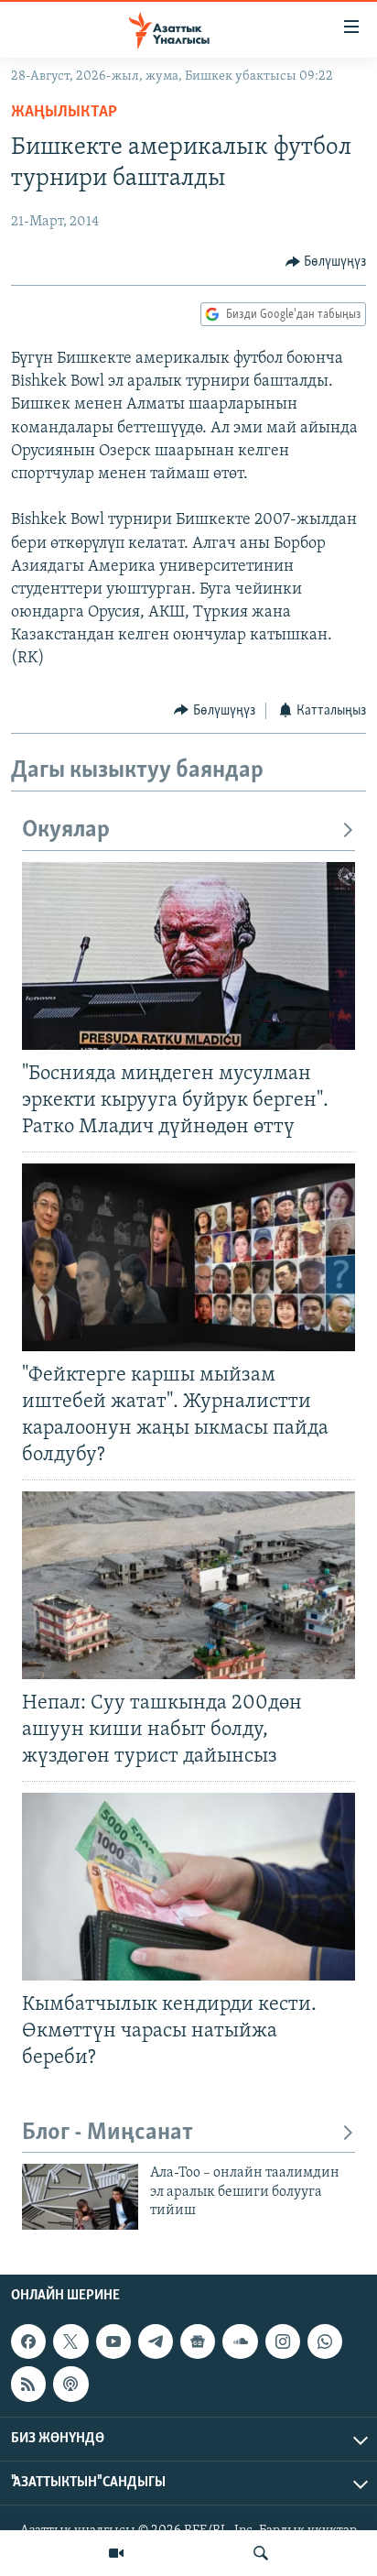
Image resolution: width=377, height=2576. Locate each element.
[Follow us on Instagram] (283, 2341)
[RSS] (28, 2384)
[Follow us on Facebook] (28, 2341)
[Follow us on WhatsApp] (325, 2341)
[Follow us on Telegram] (156, 2341)
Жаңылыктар (64, 113)
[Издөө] (261, 2553)
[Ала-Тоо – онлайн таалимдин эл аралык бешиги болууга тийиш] (80, 2197)
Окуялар (66, 830)
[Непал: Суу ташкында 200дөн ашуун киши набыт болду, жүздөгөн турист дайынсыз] (188, 1585)
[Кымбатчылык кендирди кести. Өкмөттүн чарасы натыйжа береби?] (188, 1887)
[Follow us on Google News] (198, 2341)
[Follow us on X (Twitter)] (70, 2341)
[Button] (326, 262)
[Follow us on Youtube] (113, 2341)
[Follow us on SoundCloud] (240, 2341)
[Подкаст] (70, 2384)
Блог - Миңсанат (108, 2133)
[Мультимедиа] (116, 2553)
